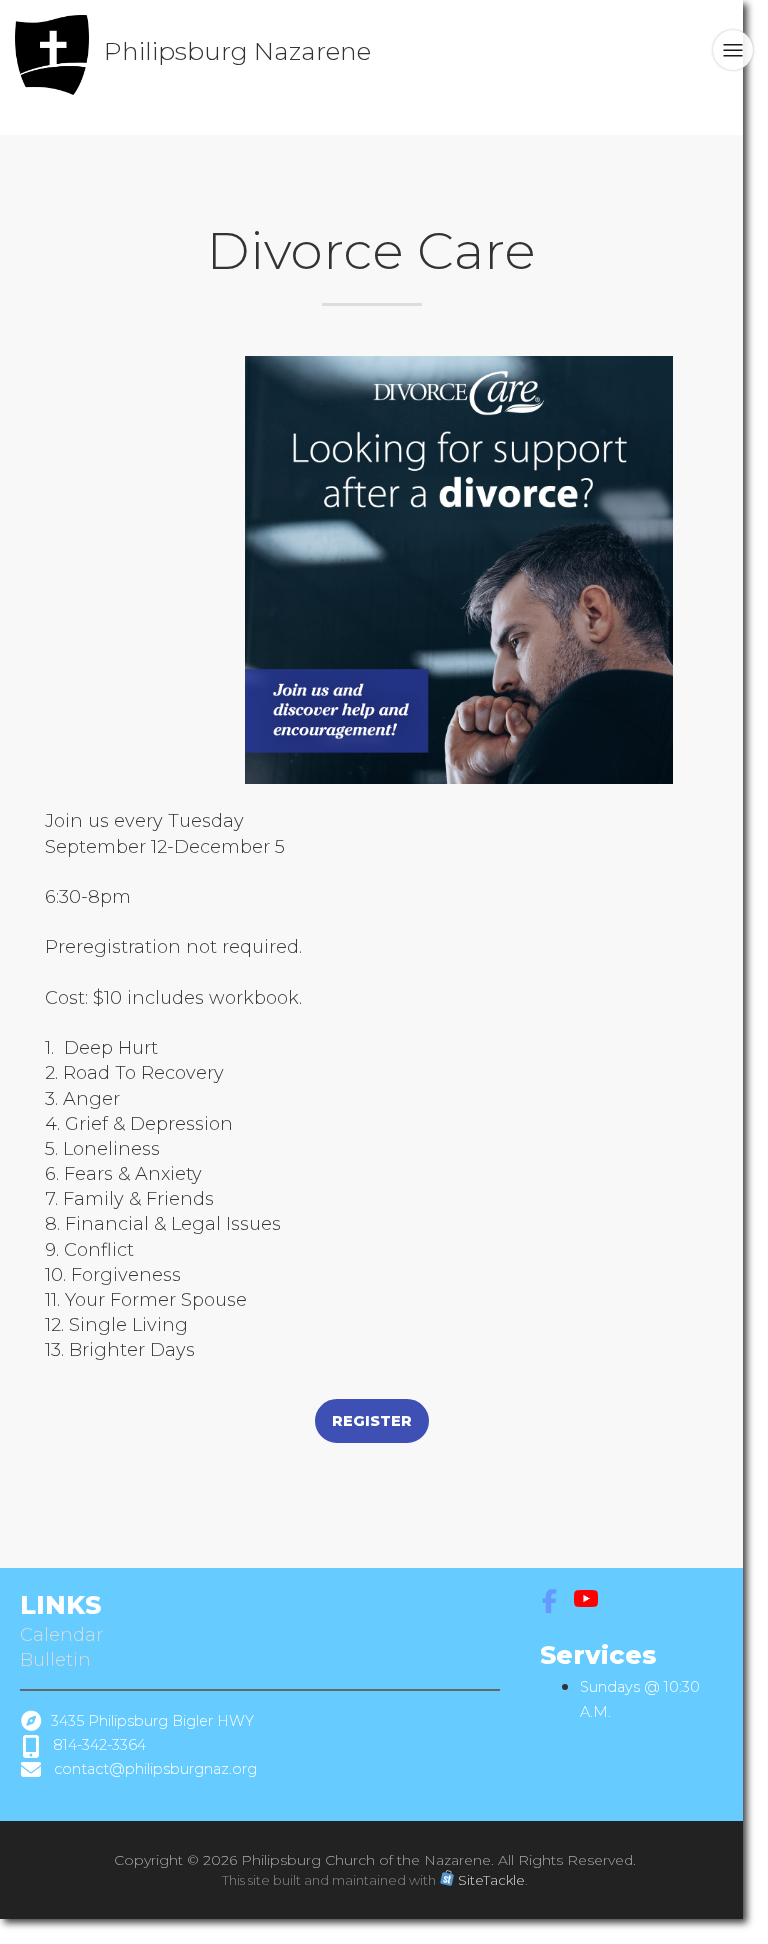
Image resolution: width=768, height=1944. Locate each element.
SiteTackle (491, 1880)
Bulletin (55, 1660)
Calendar (64, 1635)
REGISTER (372, 1421)
